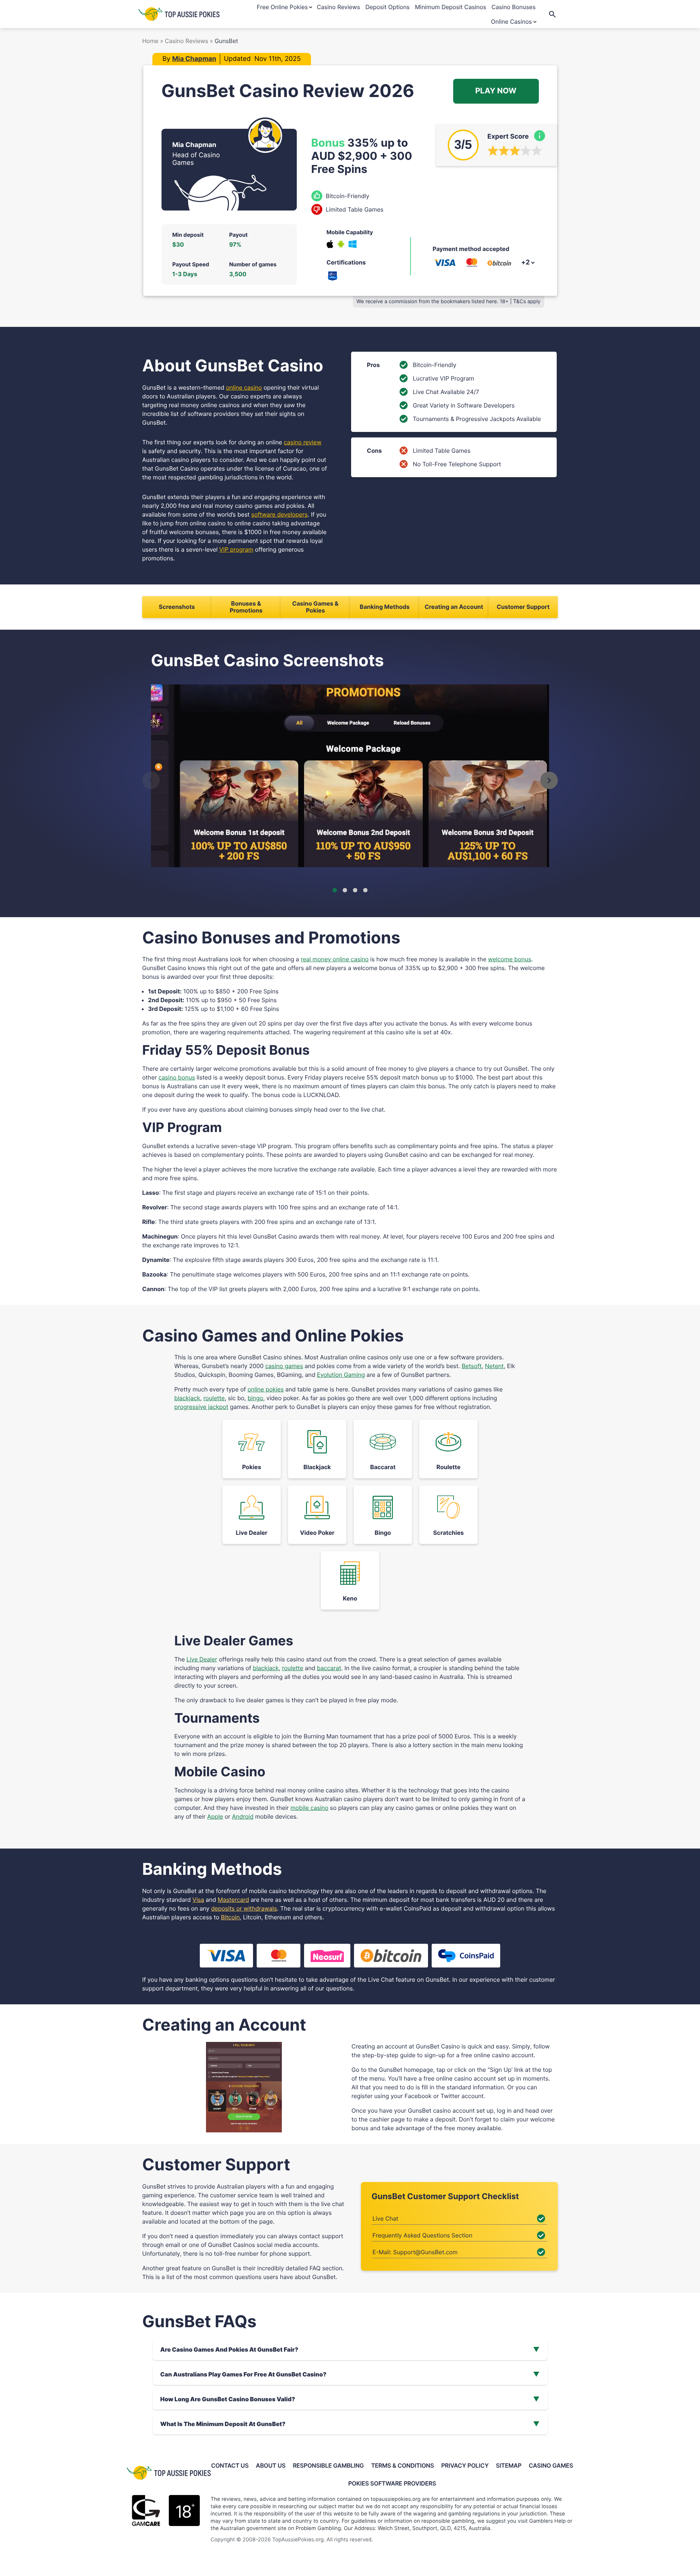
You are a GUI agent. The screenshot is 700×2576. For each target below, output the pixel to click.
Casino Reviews (187, 41)
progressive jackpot (201, 1407)
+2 (525, 262)
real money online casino (335, 959)
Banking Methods (385, 607)
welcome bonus (510, 959)
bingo (255, 1398)
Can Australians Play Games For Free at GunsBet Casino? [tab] (244, 2374)
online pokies (266, 1389)
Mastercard (233, 1900)
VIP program (236, 549)
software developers (279, 514)
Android (243, 1816)
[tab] (335, 890)
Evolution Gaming (341, 1375)
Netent (494, 1366)
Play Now (496, 91)
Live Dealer (202, 1659)
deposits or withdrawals (244, 1908)
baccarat (329, 1668)
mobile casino (310, 1808)
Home (151, 41)
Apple (215, 1816)
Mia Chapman (194, 59)
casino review (302, 442)
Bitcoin (230, 1917)
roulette (214, 1398)
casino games (284, 1366)
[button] (151, 780)
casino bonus (177, 1077)
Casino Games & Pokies (315, 607)
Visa (198, 1900)
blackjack (187, 1398)
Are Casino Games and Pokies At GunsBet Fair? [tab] (230, 2349)
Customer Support (523, 607)
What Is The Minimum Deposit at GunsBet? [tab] (223, 2424)
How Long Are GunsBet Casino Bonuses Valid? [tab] (228, 2399)
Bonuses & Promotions (246, 607)
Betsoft (472, 1366)
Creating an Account (454, 607)
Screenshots (177, 607)
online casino (244, 387)
